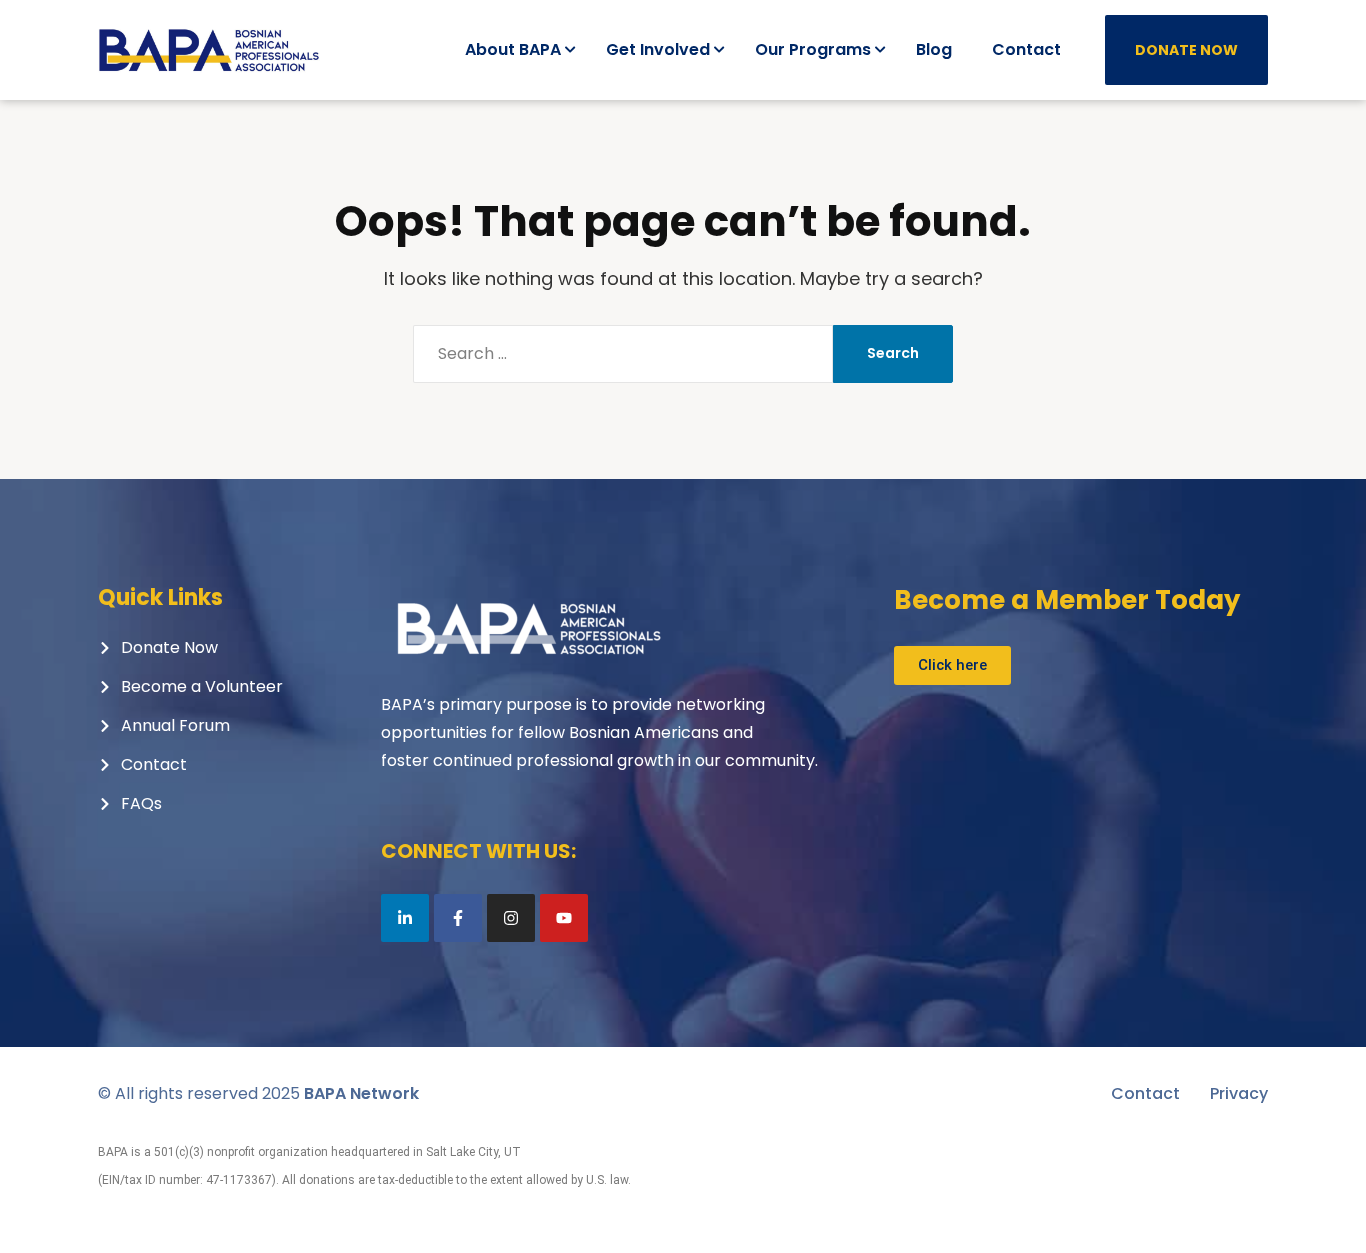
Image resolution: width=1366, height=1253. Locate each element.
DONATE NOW (1186, 50)
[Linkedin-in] (405, 918)
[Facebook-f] (458, 918)
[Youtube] (564, 918)
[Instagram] (511, 918)
